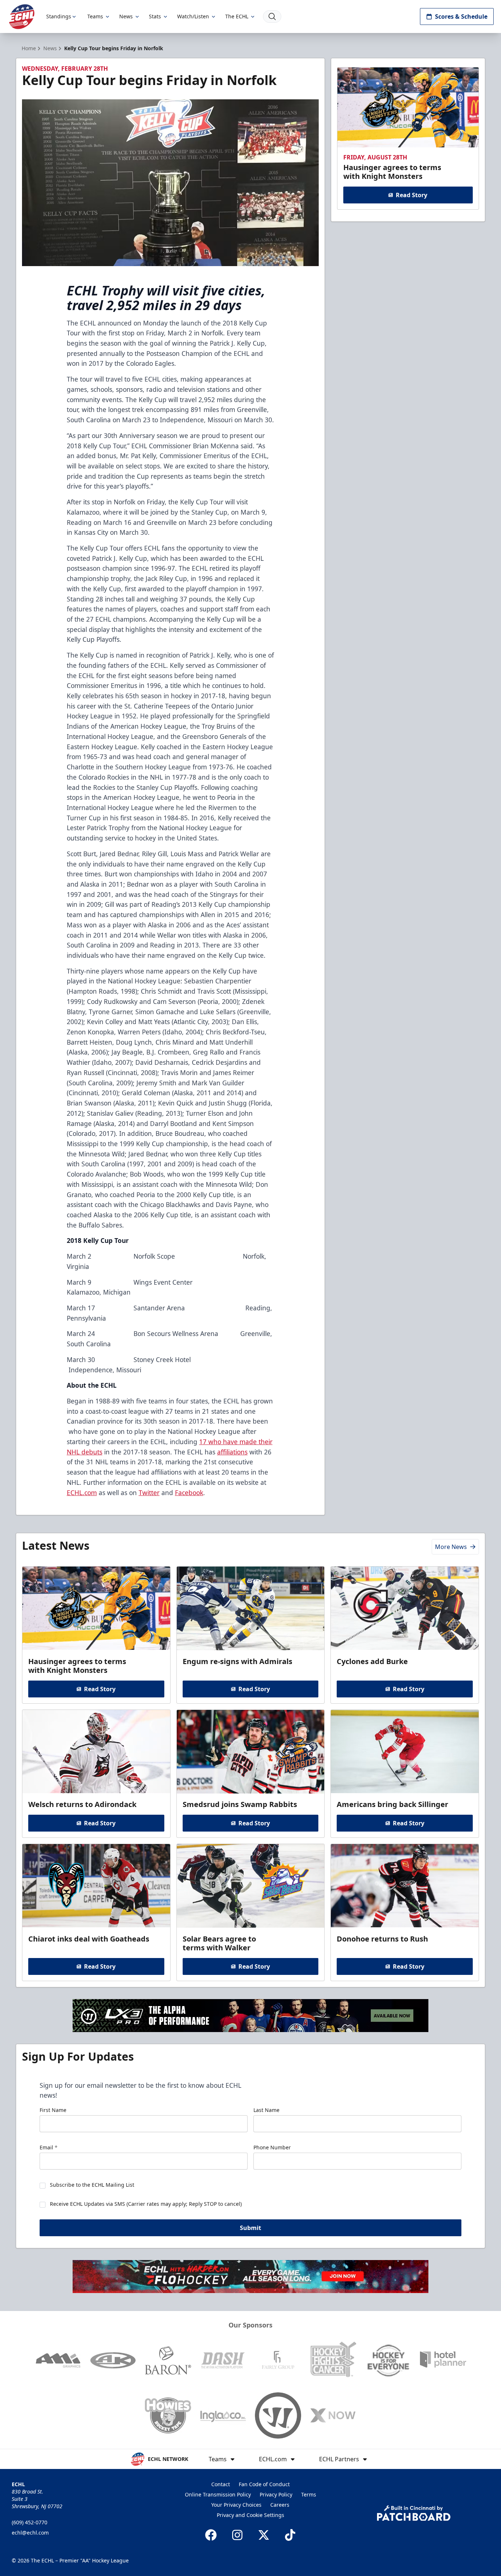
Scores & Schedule (461, 16)
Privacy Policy (276, 2494)
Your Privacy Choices (236, 2505)
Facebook (189, 1493)
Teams (95, 16)
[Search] (272, 16)
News (126, 16)
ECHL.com (82, 1493)
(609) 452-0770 (30, 2522)
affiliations (232, 1452)
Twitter (149, 1493)
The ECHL (237, 16)
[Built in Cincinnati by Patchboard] (414, 2513)
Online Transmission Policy (218, 2494)
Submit (251, 2228)
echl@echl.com (30, 2533)
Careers (280, 2505)
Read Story (412, 195)
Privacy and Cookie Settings (251, 2515)
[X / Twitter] (264, 2535)
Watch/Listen (193, 16)
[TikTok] (290, 2535)
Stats (155, 16)
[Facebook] (211, 2535)
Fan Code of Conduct (264, 2484)
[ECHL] (22, 17)
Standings (59, 16)
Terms (309, 2494)
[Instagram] (237, 2535)
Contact (221, 2484)
